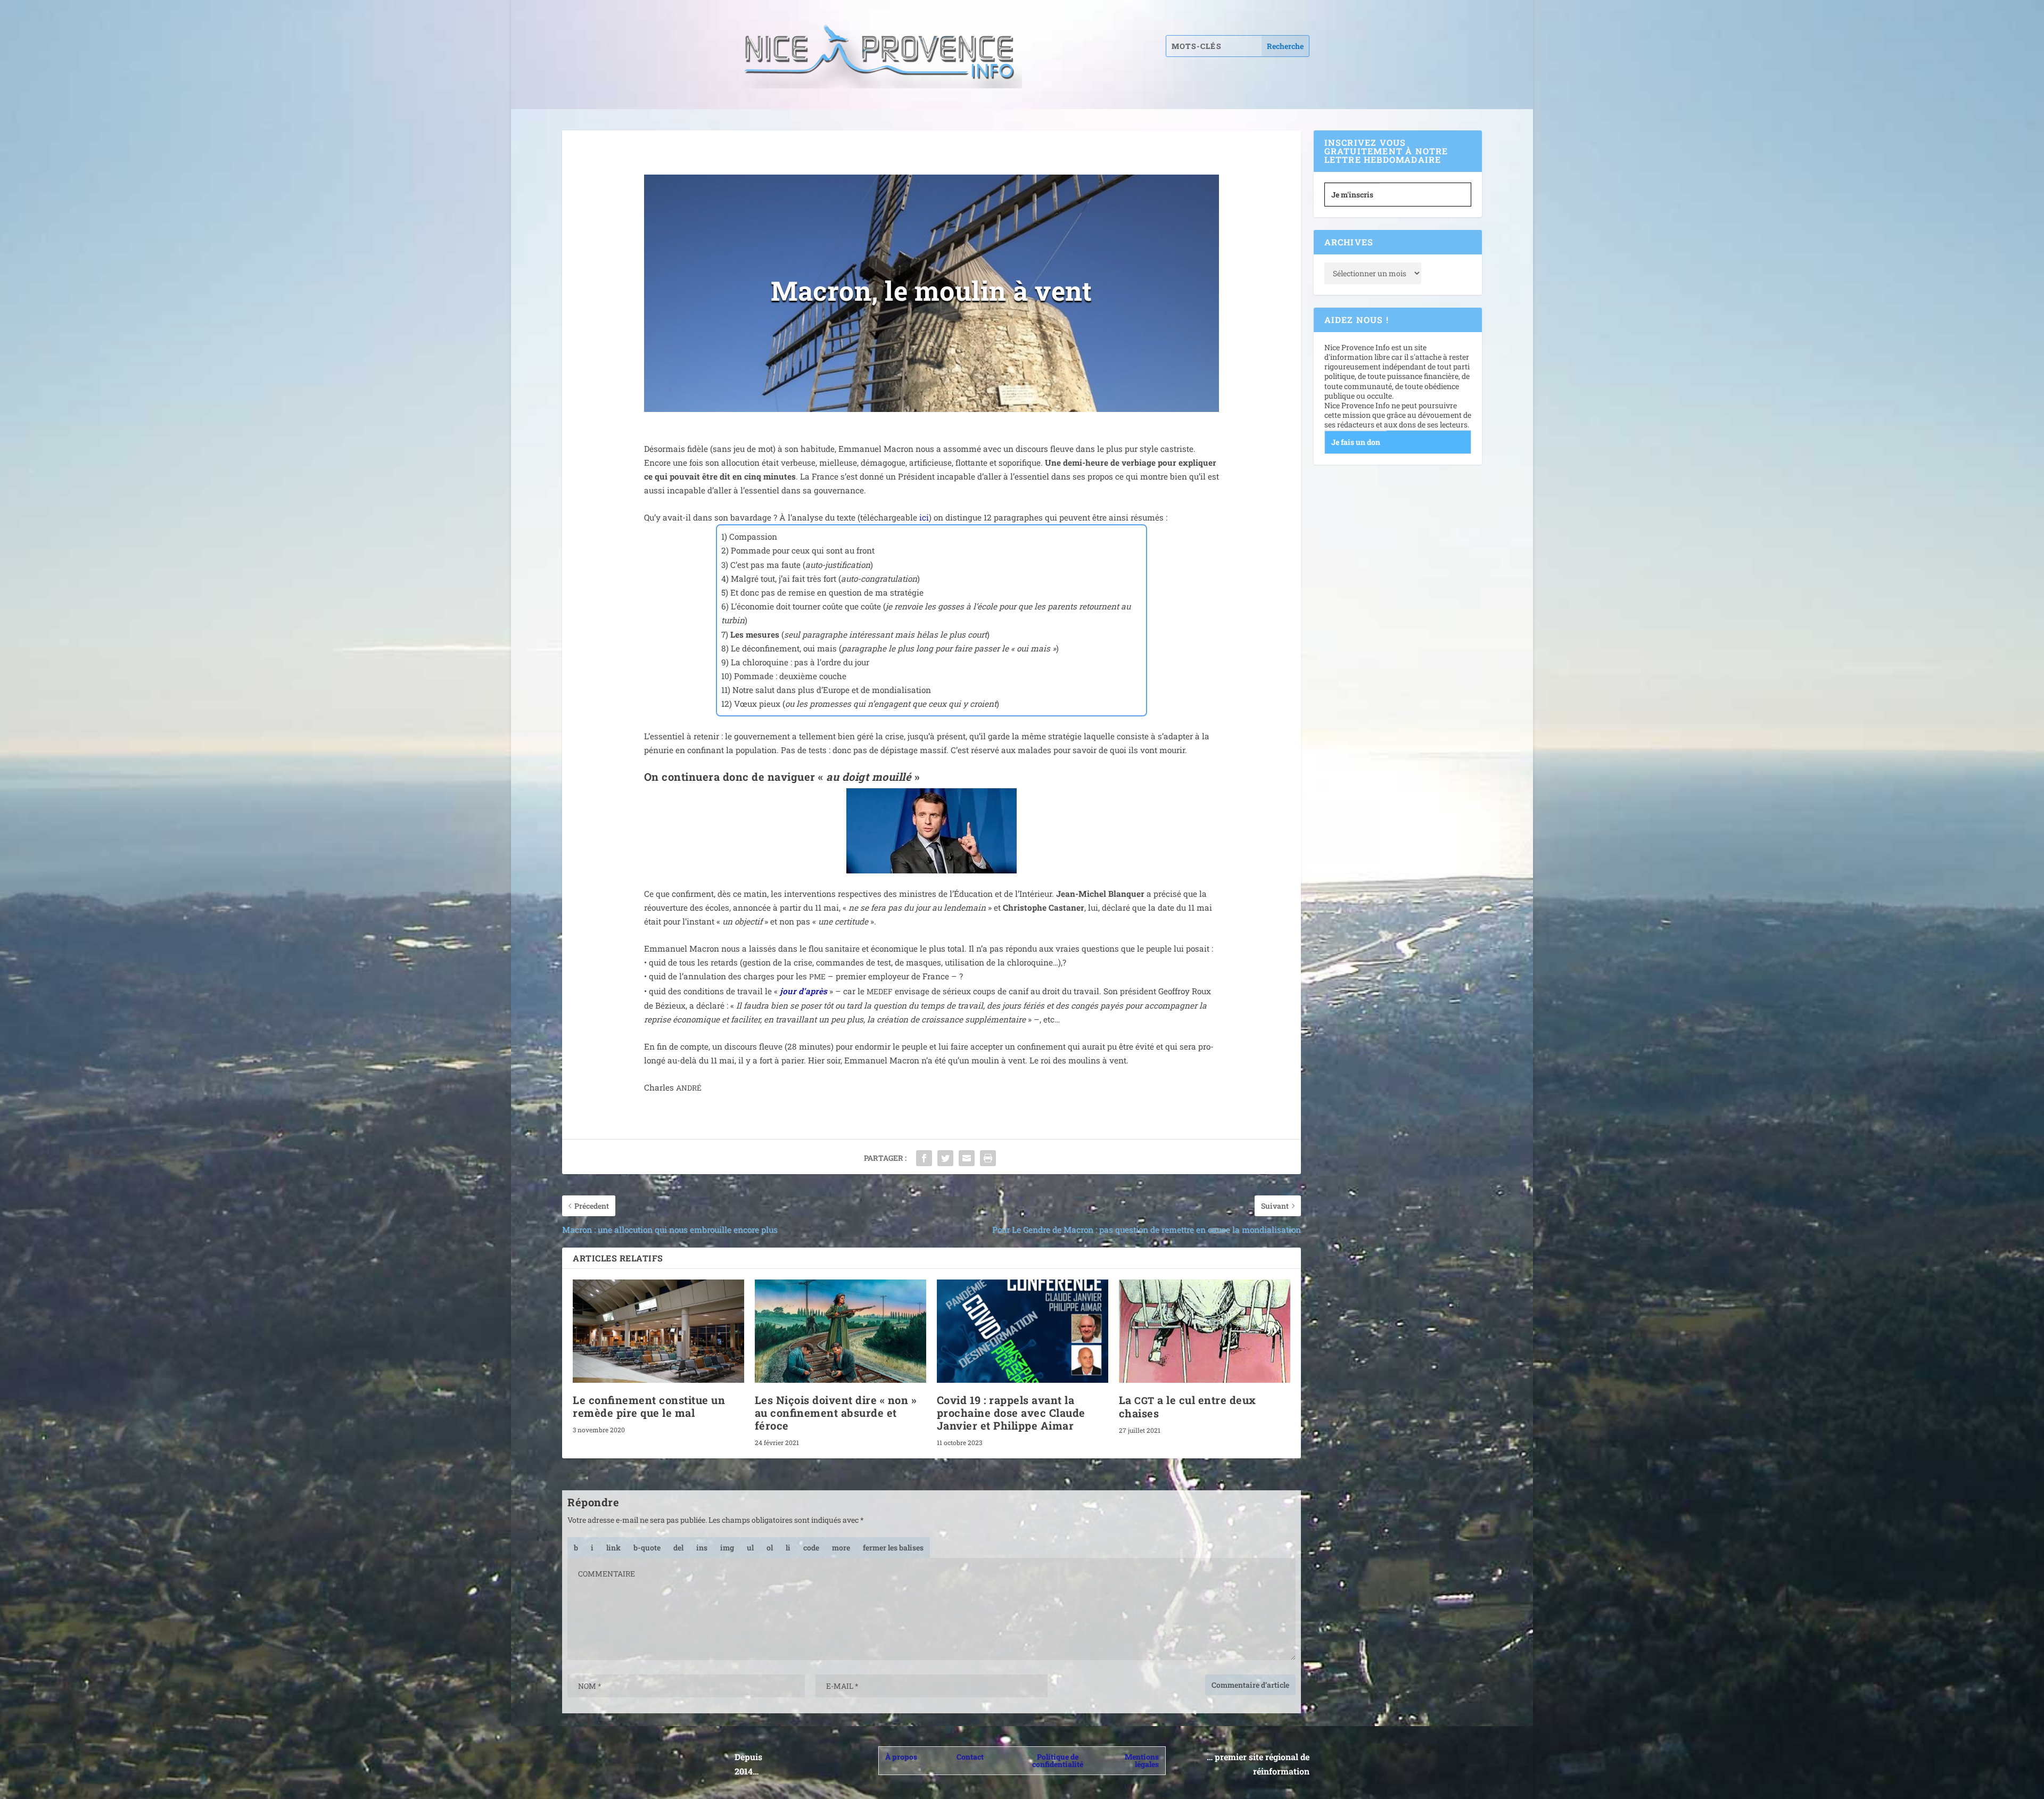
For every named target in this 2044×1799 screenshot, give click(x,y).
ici (924, 517)
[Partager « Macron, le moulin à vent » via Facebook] (924, 1158)
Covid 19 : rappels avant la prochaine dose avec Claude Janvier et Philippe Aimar (1011, 1413)
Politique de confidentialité (1058, 1760)
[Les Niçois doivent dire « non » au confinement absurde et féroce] (840, 1331)
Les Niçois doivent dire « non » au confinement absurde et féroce (836, 1413)
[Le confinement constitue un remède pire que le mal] (658, 1331)
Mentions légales (1142, 1760)
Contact (970, 1757)
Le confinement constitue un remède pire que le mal (649, 1406)
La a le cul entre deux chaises (1188, 1406)
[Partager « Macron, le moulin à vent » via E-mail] (967, 1158)
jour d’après (803, 991)
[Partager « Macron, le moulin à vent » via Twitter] (945, 1158)
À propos (901, 1757)
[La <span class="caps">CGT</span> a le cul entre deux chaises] (1205, 1331)
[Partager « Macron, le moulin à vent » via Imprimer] (988, 1158)
